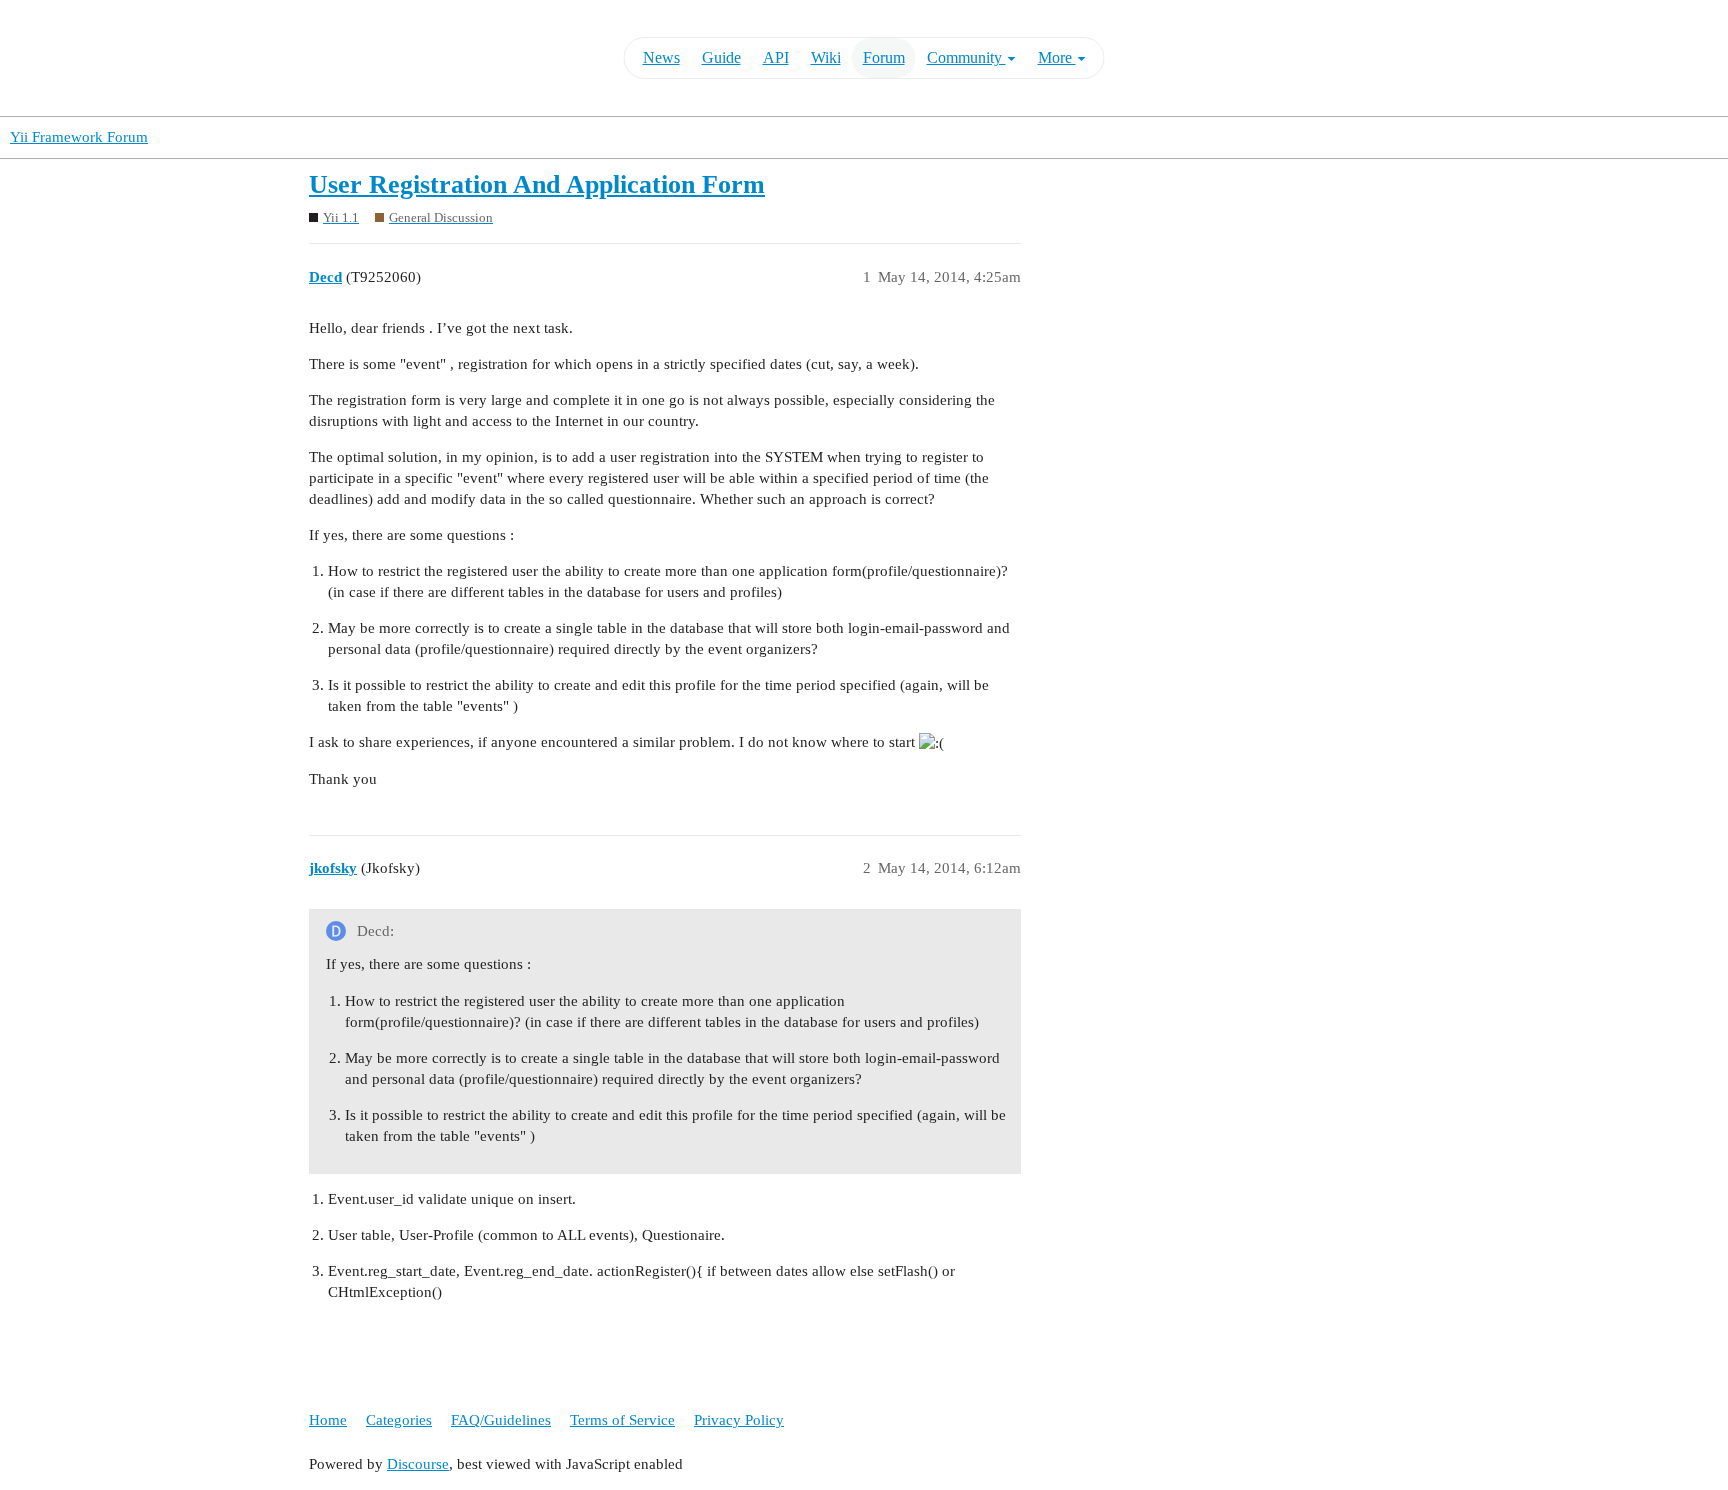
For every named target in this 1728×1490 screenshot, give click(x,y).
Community (966, 57)
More (1057, 57)
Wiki (826, 57)
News (661, 57)
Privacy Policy (739, 1420)
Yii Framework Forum (79, 137)
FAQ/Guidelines (501, 1420)
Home (328, 1420)
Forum (884, 57)
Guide (721, 57)
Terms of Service (622, 1420)
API (776, 57)
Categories (399, 1420)
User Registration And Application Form (537, 184)
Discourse (418, 1464)
